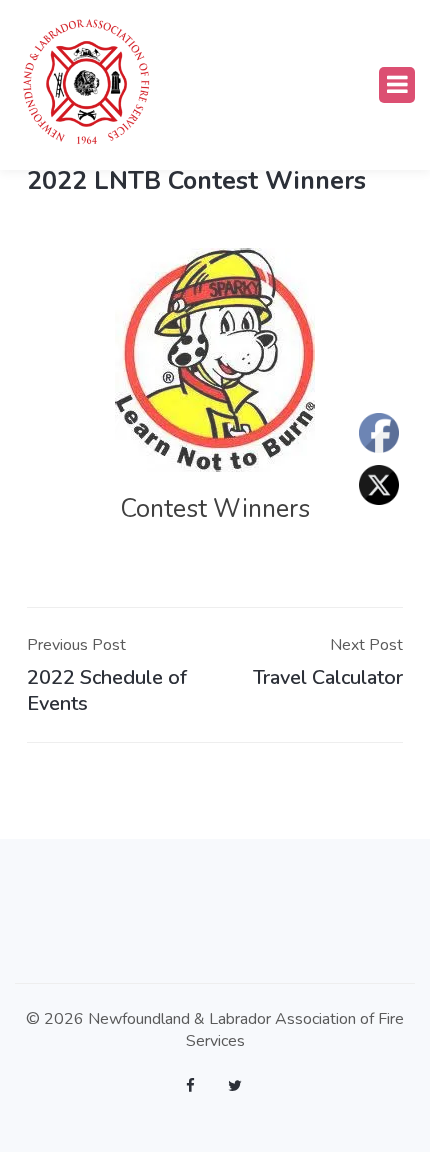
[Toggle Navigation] (397, 85)
